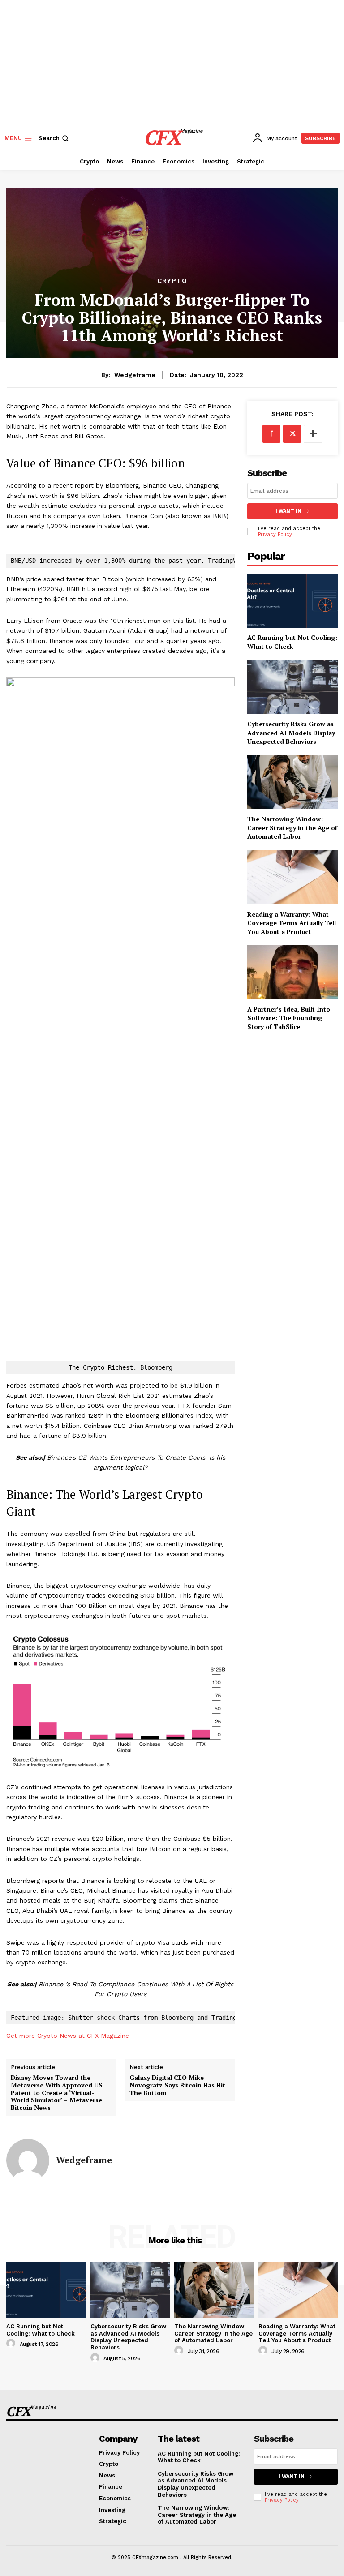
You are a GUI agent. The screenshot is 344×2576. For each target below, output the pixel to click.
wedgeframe (135, 375)
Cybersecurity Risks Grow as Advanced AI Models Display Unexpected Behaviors (291, 733)
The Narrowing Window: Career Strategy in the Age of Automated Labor (213, 2333)
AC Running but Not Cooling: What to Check (292, 642)
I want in (288, 511)
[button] (54, 138)
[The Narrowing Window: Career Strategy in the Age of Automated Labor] (214, 2290)
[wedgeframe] (28, 2160)
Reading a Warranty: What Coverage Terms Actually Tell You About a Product (297, 2333)
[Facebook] (271, 434)
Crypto (172, 281)
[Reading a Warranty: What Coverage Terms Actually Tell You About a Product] (298, 2290)
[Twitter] (292, 434)
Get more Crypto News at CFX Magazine (68, 2036)
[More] (313, 434)
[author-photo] (12, 2344)
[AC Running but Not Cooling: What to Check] (292, 601)
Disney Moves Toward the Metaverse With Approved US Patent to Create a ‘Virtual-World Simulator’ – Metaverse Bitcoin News (57, 2093)
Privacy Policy (275, 534)
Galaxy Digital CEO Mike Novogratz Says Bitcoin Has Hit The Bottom (177, 2085)
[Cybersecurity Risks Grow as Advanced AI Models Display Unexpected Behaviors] (292, 687)
